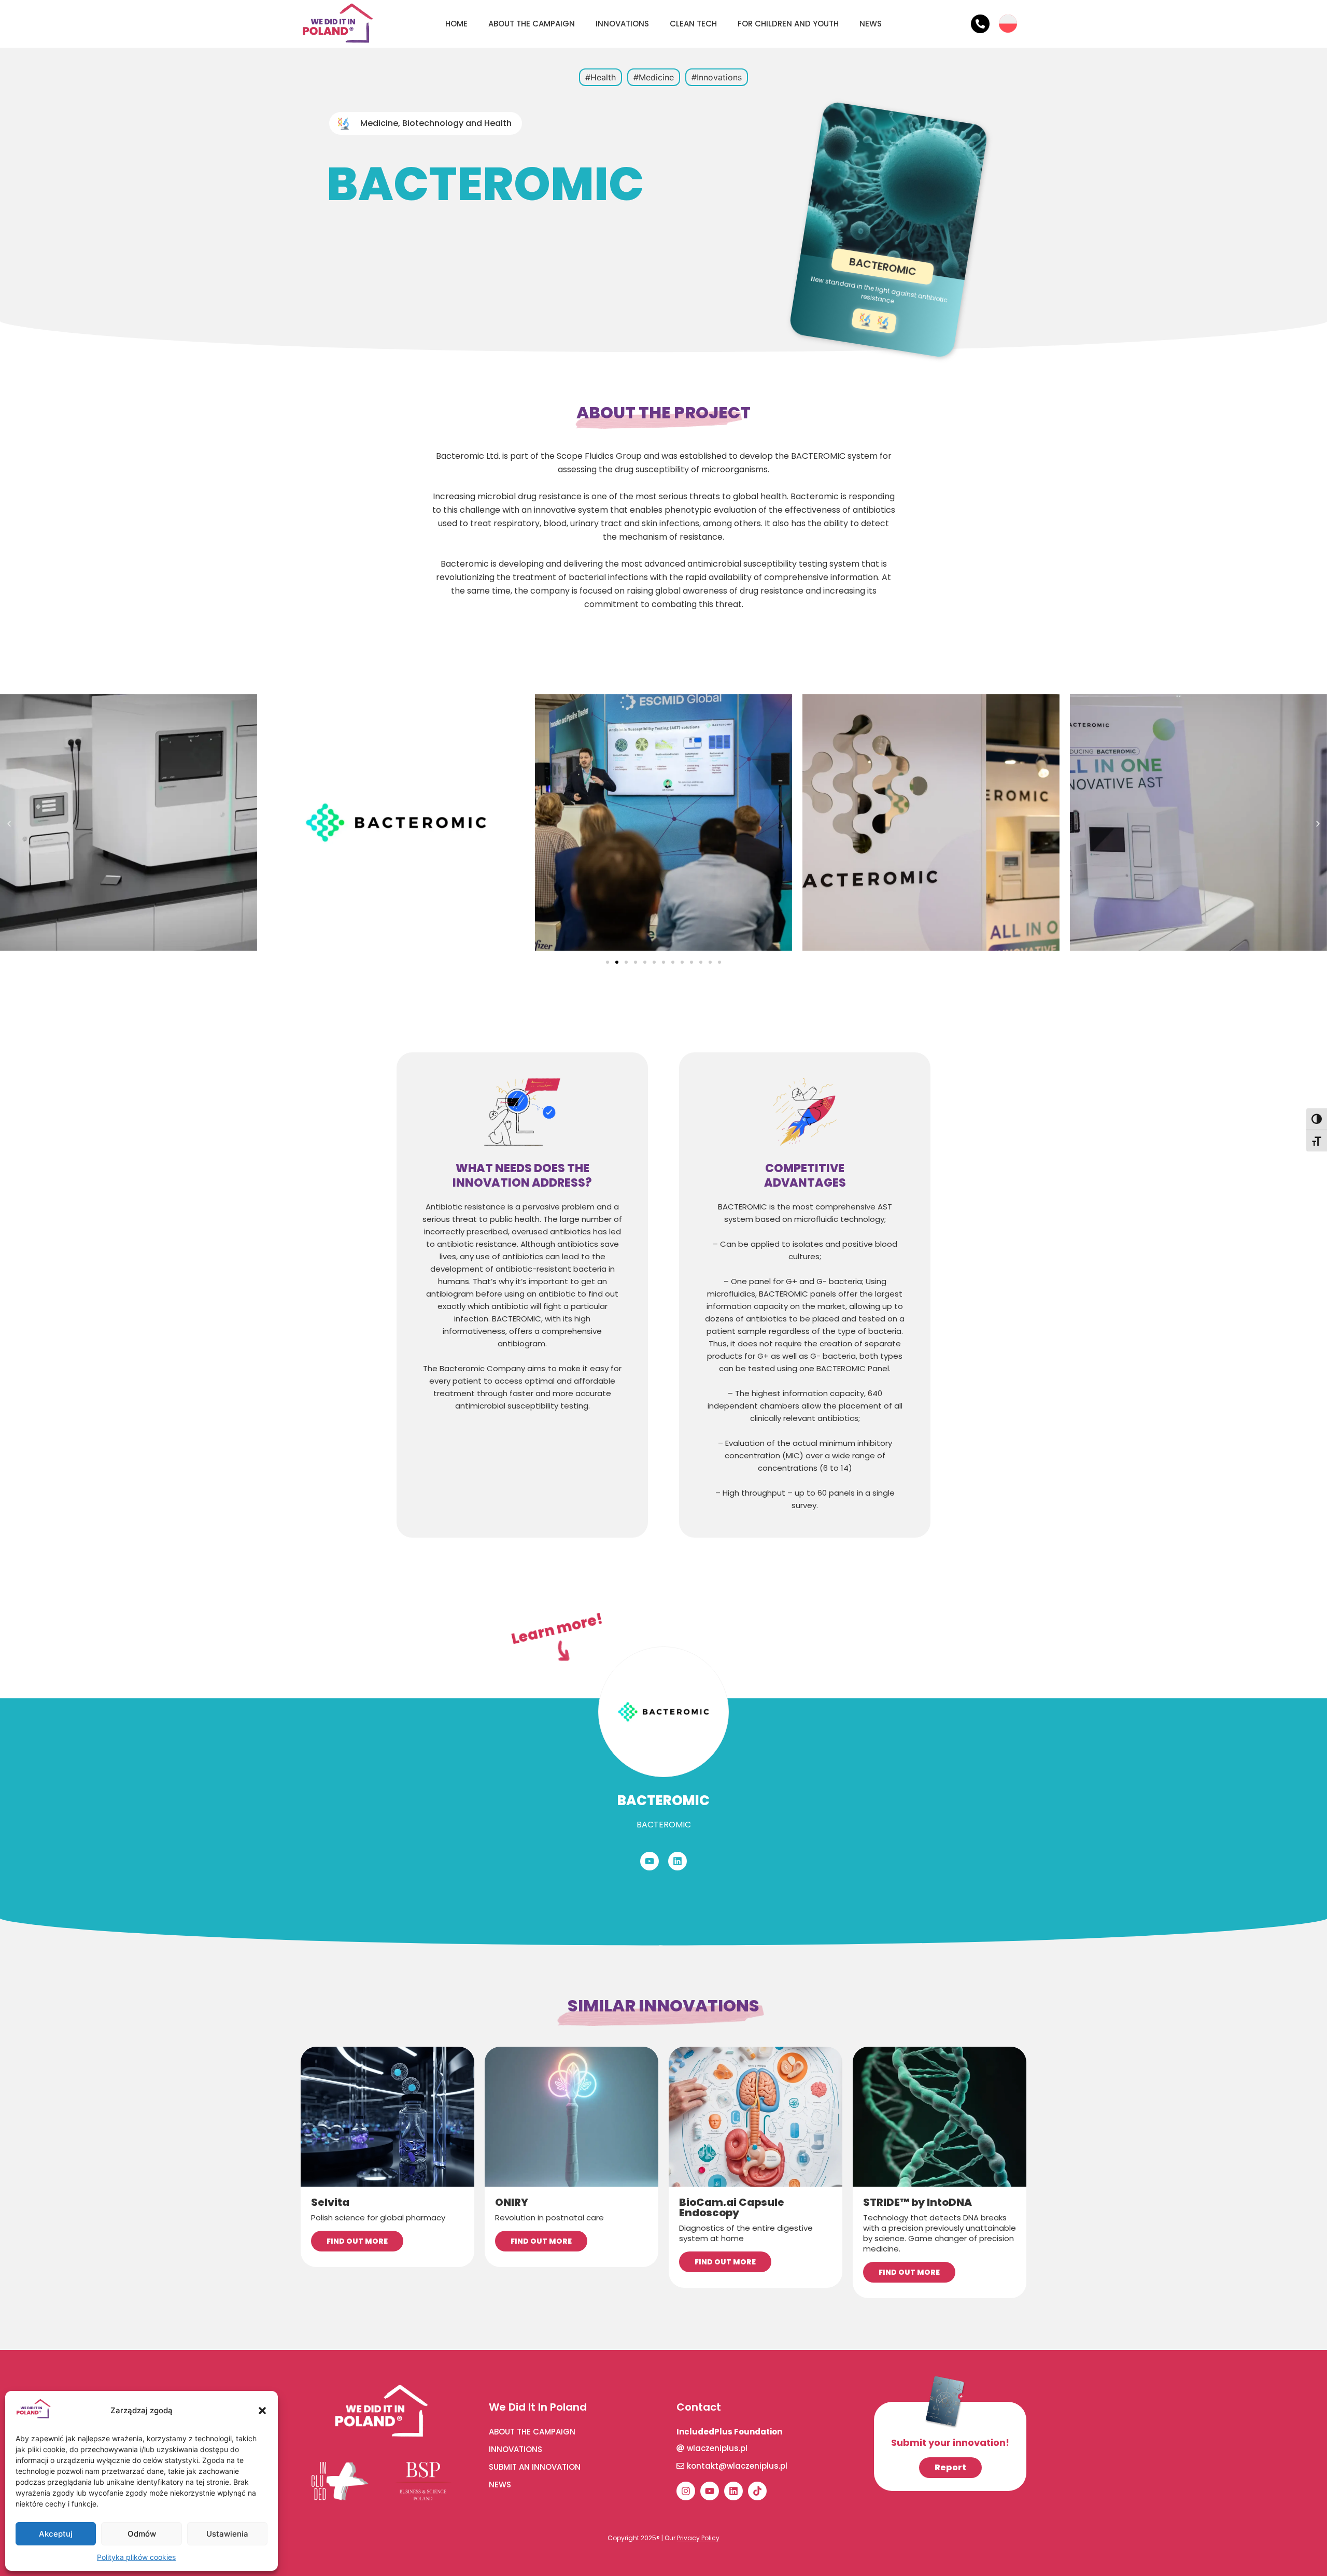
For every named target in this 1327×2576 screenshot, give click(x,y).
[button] (262, 2411)
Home (456, 24)
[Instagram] (686, 2491)
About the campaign (532, 24)
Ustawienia (227, 2534)
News (871, 24)
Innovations (622, 24)
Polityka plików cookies (136, 2557)
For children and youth (788, 24)
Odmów (142, 2534)
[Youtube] (650, 1861)
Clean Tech (693, 24)
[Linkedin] (677, 1861)
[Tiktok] (757, 2491)
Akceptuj (56, 2534)
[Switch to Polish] (1008, 16)
